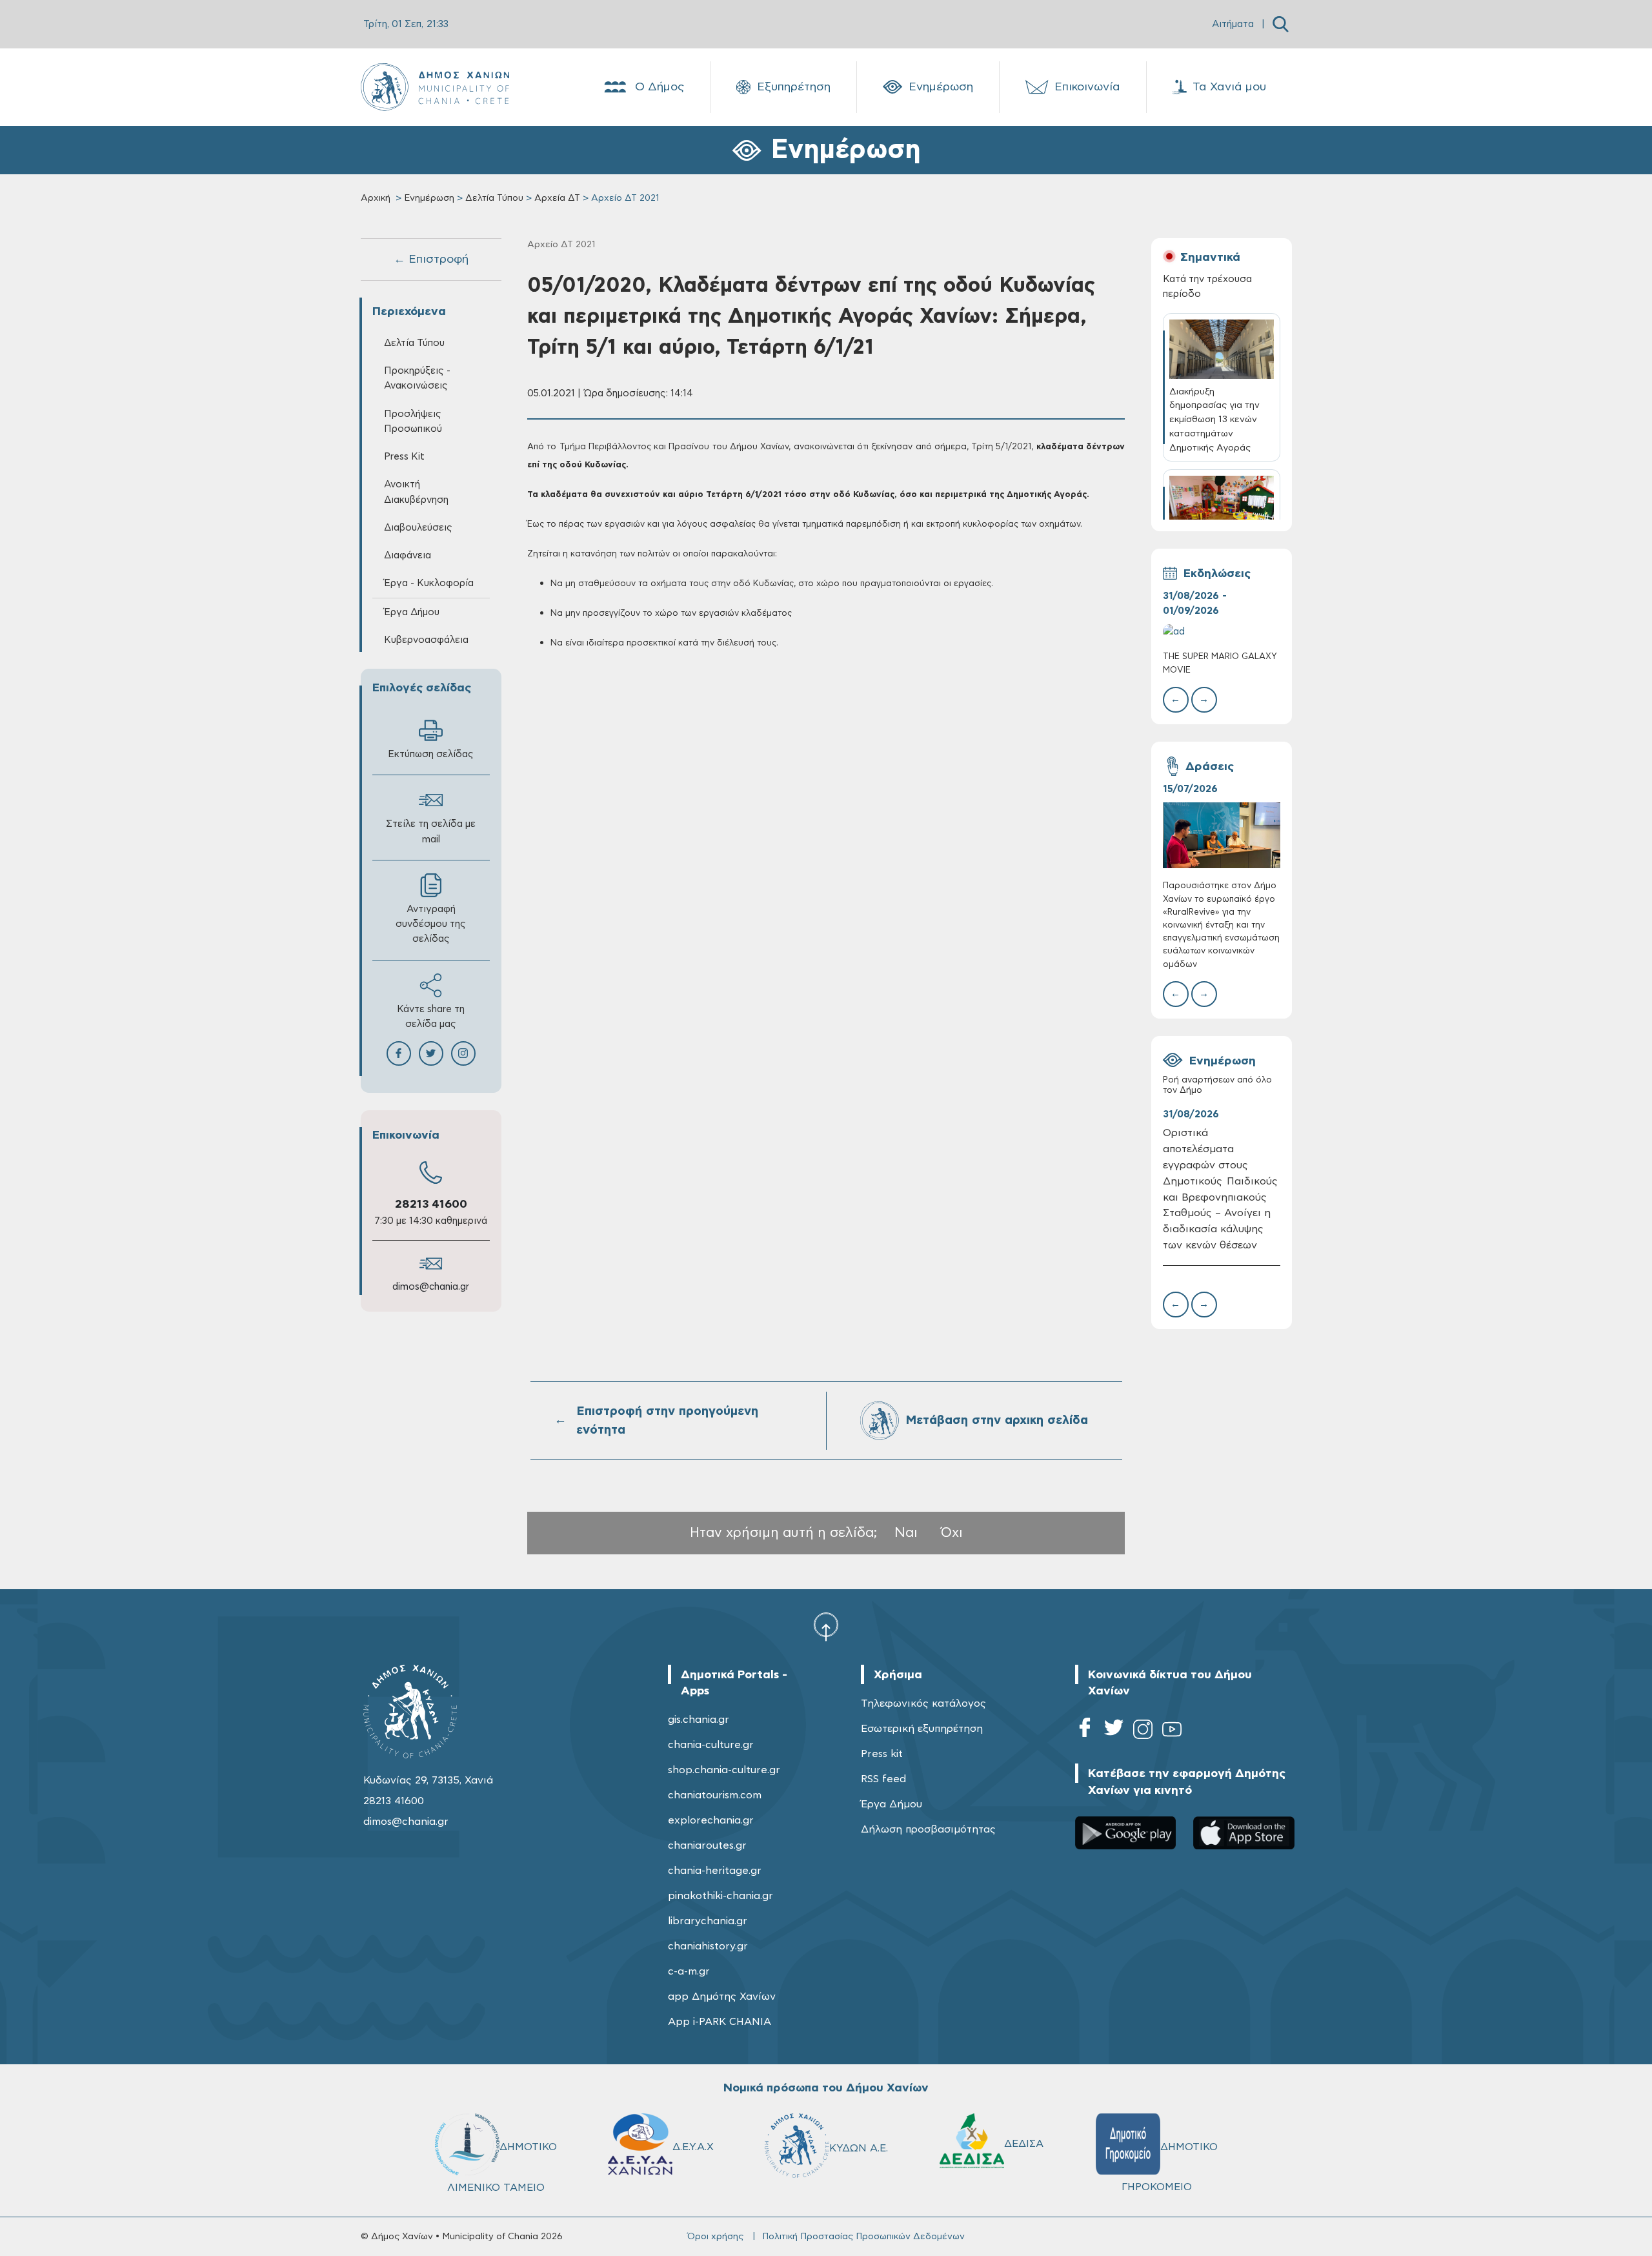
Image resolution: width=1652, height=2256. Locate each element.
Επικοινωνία (1087, 87)
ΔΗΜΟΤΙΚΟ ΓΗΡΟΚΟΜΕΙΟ (1170, 2166)
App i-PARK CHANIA (720, 2022)
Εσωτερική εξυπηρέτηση (922, 1729)
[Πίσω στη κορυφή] (826, 1627)
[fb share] (399, 1053)
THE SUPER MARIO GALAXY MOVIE (1220, 663)
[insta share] (463, 1053)
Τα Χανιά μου (1229, 87)
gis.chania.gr (699, 1720)
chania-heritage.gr (715, 1871)
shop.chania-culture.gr (724, 1770)
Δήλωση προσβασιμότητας (928, 1829)
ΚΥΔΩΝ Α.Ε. (859, 2148)
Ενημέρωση (941, 87)
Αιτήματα (1233, 24)
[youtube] (1172, 1732)
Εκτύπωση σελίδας (431, 754)
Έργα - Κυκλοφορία (429, 583)
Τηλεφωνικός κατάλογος (923, 1703)
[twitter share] (431, 1053)
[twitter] (1114, 1732)
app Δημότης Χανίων (722, 1997)
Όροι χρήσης (715, 2237)
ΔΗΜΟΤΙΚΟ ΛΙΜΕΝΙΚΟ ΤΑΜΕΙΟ (502, 2167)
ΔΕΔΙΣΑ (1024, 2143)
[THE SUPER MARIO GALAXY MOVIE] (1222, 632)
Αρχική (376, 198)
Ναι (906, 1533)
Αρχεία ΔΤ (557, 198)
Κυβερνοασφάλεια (426, 640)
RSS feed (883, 1779)
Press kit (882, 1754)
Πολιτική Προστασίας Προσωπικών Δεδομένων (863, 2237)
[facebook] (1085, 1732)
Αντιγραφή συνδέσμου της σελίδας (431, 924)
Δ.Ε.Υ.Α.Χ (693, 2146)
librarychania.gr (708, 1921)
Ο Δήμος (660, 87)
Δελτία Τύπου (494, 198)
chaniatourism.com (715, 1795)
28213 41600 (431, 1204)
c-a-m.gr (689, 1971)
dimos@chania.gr (431, 1287)
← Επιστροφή (431, 259)
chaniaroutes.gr (707, 1845)
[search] (1281, 24)
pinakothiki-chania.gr (720, 1896)
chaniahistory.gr (708, 1946)
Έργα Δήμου (891, 1804)
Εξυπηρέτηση (794, 87)
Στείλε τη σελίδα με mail (431, 831)
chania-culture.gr (711, 1745)
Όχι (952, 1533)
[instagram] (1143, 1732)
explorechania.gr (711, 1820)
